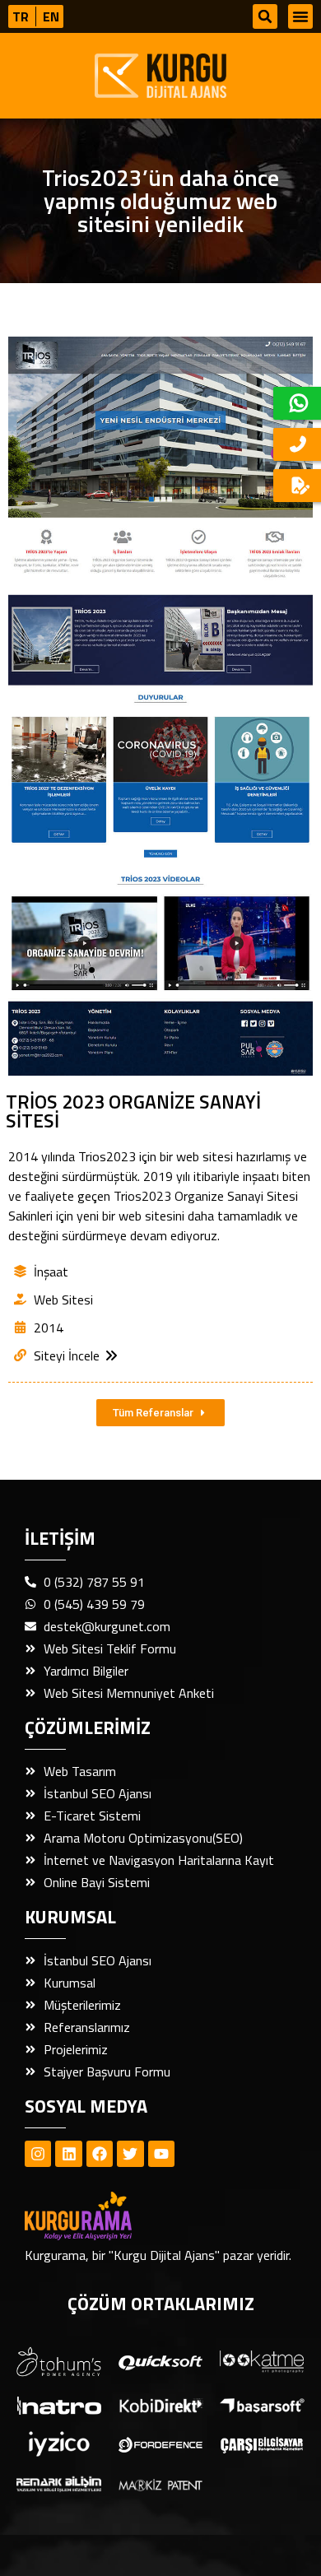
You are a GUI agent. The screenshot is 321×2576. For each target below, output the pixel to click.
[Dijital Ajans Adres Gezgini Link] (59, 2362)
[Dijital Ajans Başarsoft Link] (262, 2404)
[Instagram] (38, 2154)
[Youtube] (161, 2154)
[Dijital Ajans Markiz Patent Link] (160, 2483)
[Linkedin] (68, 2154)
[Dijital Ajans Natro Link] (59, 2404)
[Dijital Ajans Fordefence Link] (160, 2443)
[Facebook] (100, 2154)
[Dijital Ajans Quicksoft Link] (160, 2361)
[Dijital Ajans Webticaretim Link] (160, 2404)
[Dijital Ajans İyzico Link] (59, 2444)
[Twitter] (130, 2154)
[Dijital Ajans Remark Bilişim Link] (59, 2483)
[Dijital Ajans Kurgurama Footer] (107, 2216)
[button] (265, 16)
